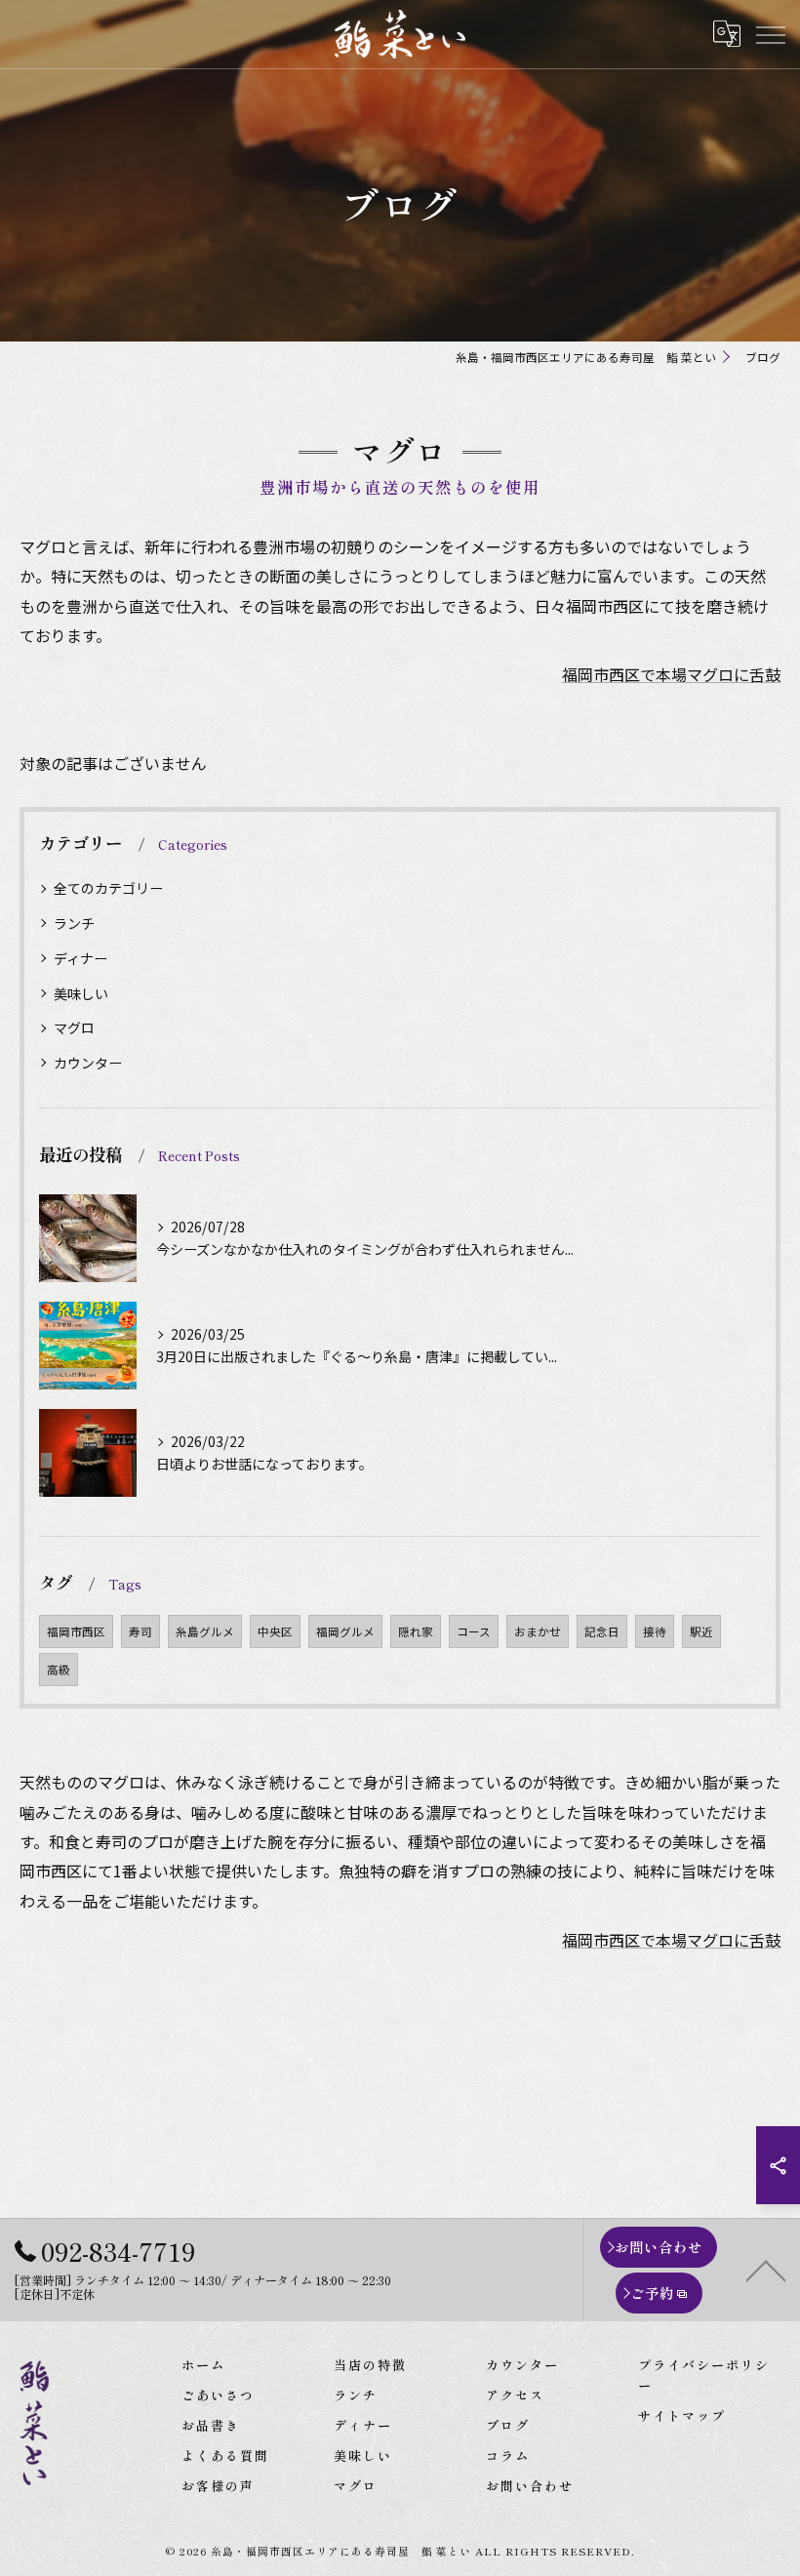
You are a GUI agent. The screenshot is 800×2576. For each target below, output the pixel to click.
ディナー (80, 958)
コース (474, 1631)
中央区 (275, 1631)
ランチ (74, 923)
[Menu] (770, 33)
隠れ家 (416, 1631)
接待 (655, 1631)
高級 (59, 1670)
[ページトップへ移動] (766, 2270)
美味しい (81, 993)
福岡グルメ (345, 1631)
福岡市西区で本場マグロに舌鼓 (671, 674)
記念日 (602, 1631)
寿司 (140, 1631)
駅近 (701, 1631)
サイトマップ (682, 2415)
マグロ (74, 1027)
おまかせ (538, 1631)
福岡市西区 (76, 1631)
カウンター (88, 1063)
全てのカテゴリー (108, 888)
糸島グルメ (205, 1631)
